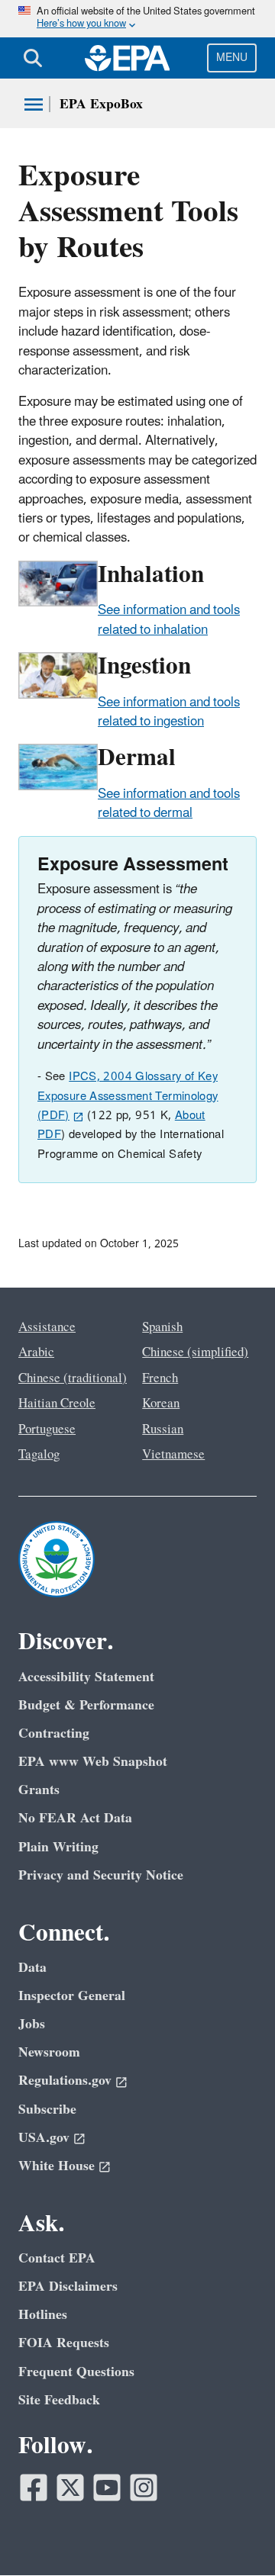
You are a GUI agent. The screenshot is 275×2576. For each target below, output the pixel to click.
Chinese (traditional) (73, 1378)
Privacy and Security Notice (101, 1875)
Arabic (36, 1352)
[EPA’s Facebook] (34, 2488)
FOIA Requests (64, 2343)
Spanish (162, 1327)
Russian (163, 1430)
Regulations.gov (65, 2081)
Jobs (32, 2024)
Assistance (47, 1327)
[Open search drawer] (33, 58)
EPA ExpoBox (101, 104)
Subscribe (47, 2110)
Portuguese (47, 1430)
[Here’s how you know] (137, 19)
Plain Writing (58, 1847)
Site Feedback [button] (59, 2400)
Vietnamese (173, 1455)
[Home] (128, 58)
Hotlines (43, 2315)
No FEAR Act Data (75, 1818)
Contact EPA (57, 2258)
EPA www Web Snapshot (93, 1762)
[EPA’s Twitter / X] (70, 2488)
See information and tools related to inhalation (169, 620)
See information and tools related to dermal (169, 804)
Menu (232, 58)
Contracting (54, 1733)
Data (32, 1968)
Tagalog (39, 1455)
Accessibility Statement (86, 1677)
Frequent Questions (76, 2372)
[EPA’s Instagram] (144, 2488)
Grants (39, 1790)
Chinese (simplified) (195, 1352)
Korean (161, 1404)
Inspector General (72, 1996)
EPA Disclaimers (68, 2287)
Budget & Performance (86, 1705)
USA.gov (44, 2138)
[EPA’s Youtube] (107, 2488)
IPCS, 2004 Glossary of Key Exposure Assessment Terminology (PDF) (128, 1096)
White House (57, 2166)
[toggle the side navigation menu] (34, 105)
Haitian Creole (57, 1404)
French (160, 1378)
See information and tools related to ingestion (169, 712)
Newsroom (49, 2052)
